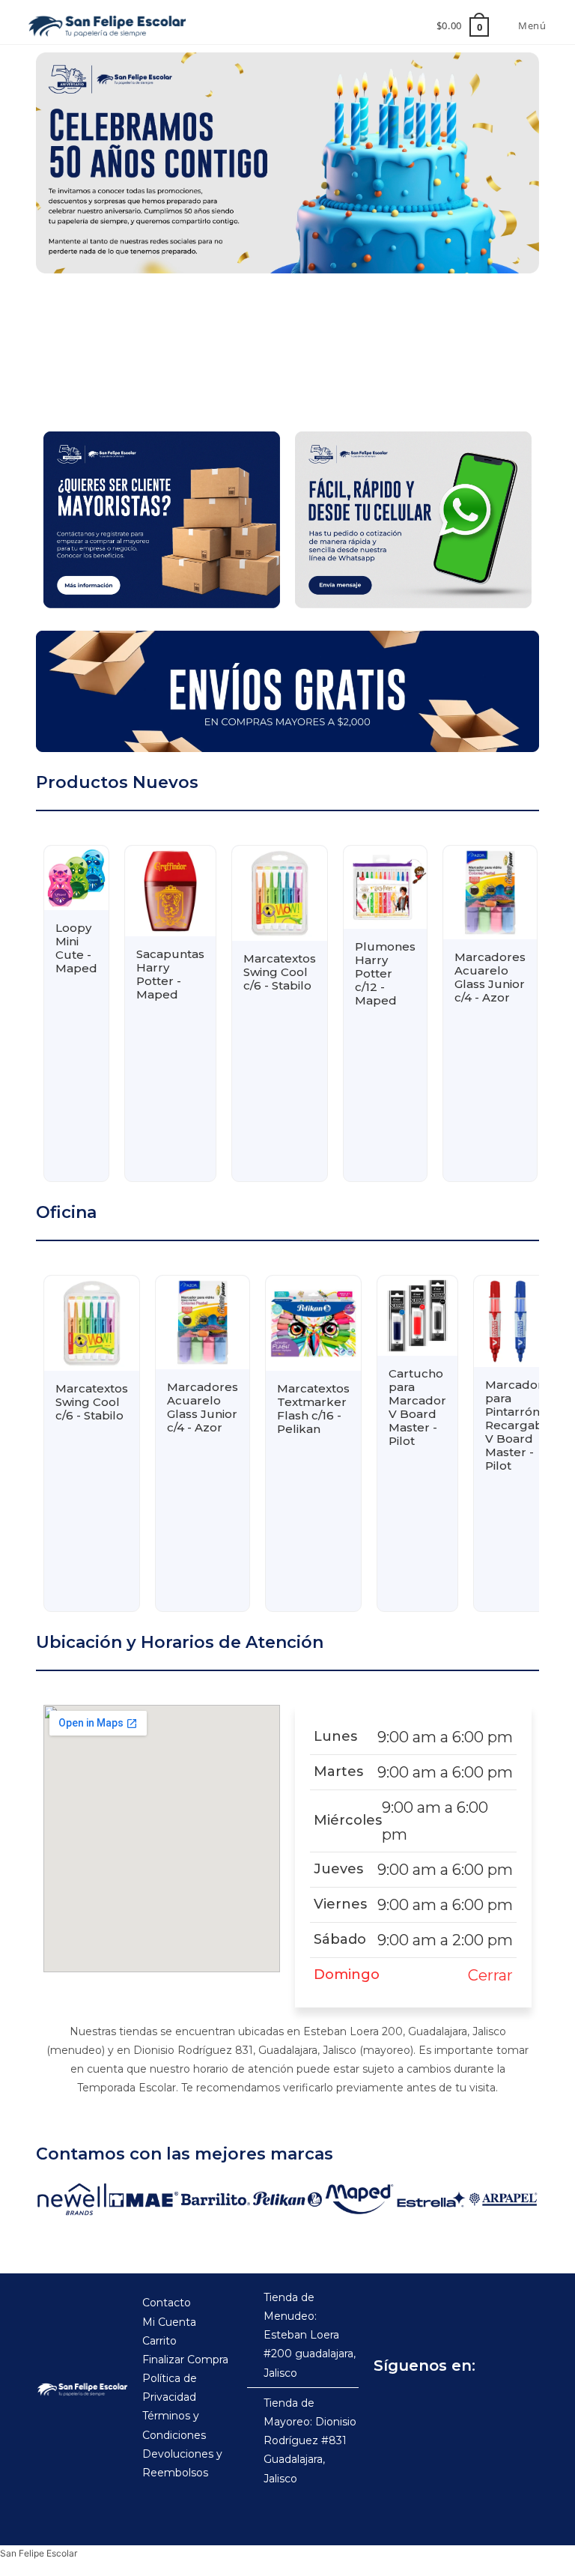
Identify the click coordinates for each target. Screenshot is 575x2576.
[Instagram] (422, 2403)
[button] (59, 348)
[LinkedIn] (520, 2403)
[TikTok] (454, 2403)
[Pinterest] (487, 2403)
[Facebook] (389, 2403)
